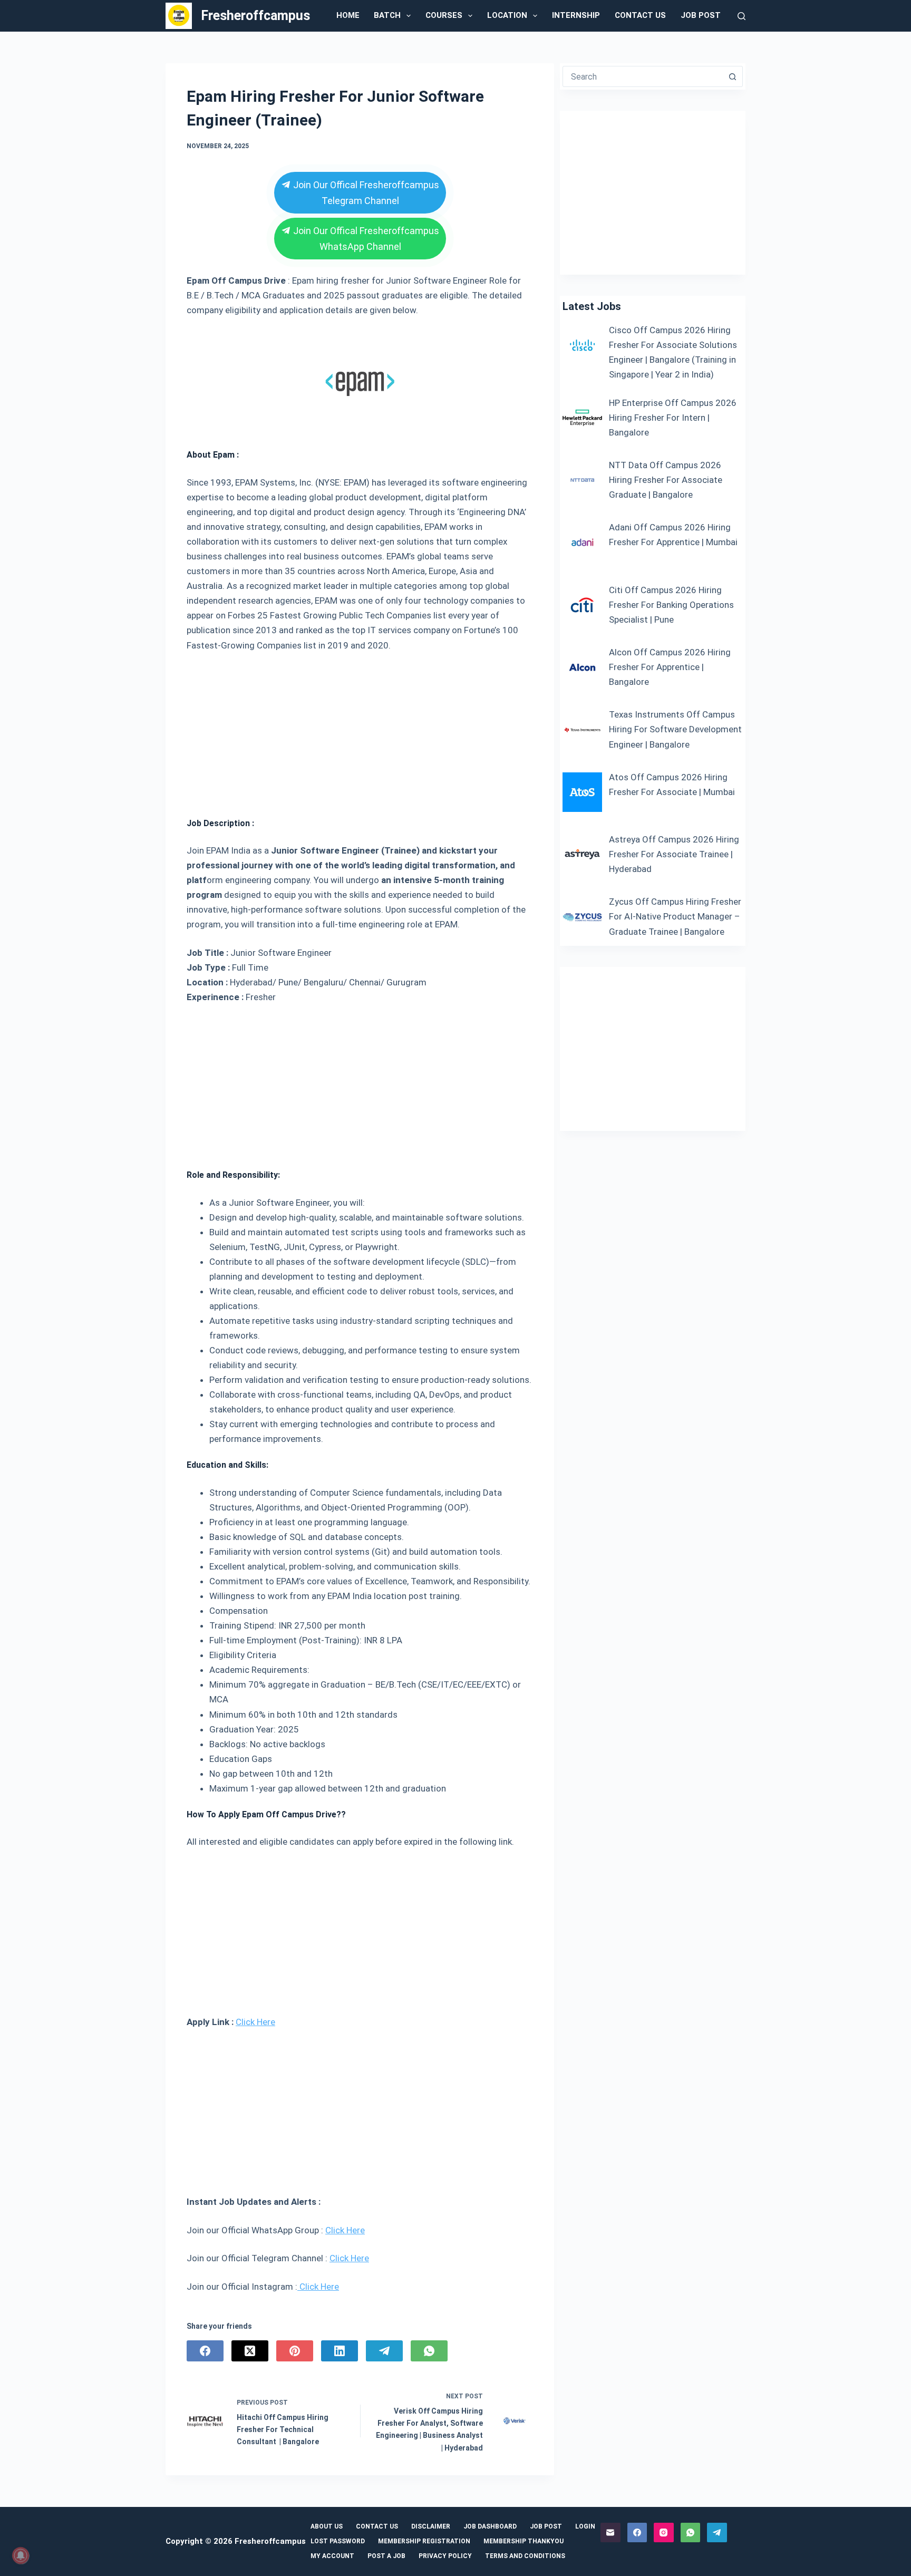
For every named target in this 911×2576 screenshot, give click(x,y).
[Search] (742, 16)
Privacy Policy (445, 2556)
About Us (327, 2526)
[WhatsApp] (429, 2351)
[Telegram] (384, 2351)
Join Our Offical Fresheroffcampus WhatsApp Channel (365, 239)
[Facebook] (205, 2351)
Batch (387, 15)
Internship (576, 15)
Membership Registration (424, 2541)
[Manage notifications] (21, 2555)
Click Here (255, 2022)
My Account (332, 2556)
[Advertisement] (360, 731)
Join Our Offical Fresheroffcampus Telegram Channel (365, 193)
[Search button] (732, 76)
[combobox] (643, 76)
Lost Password (338, 2541)
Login (585, 2526)
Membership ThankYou (524, 2541)
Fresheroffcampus (255, 16)
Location (507, 15)
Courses (444, 15)
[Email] (610, 2533)
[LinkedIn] (340, 2351)
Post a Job (386, 2556)
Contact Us (640, 15)
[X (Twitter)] (250, 2351)
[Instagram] (664, 2533)
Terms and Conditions (525, 2556)
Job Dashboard (490, 2526)
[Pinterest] (295, 2351)
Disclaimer (431, 2526)
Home (348, 15)
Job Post (701, 15)
